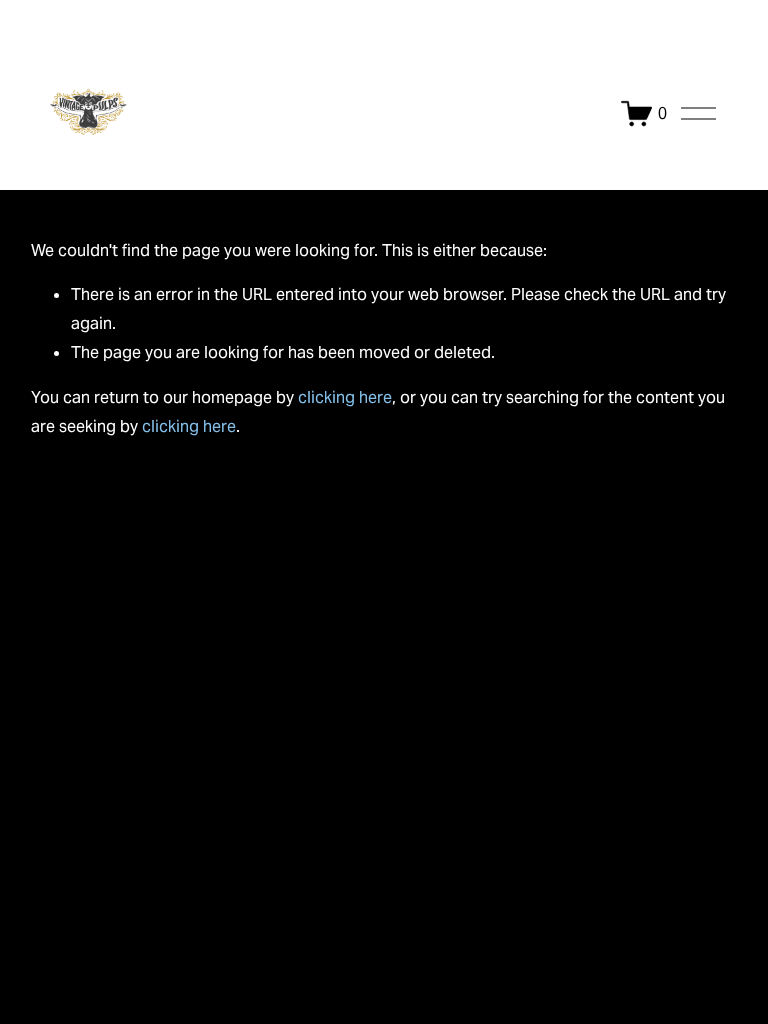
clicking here (345, 397)
